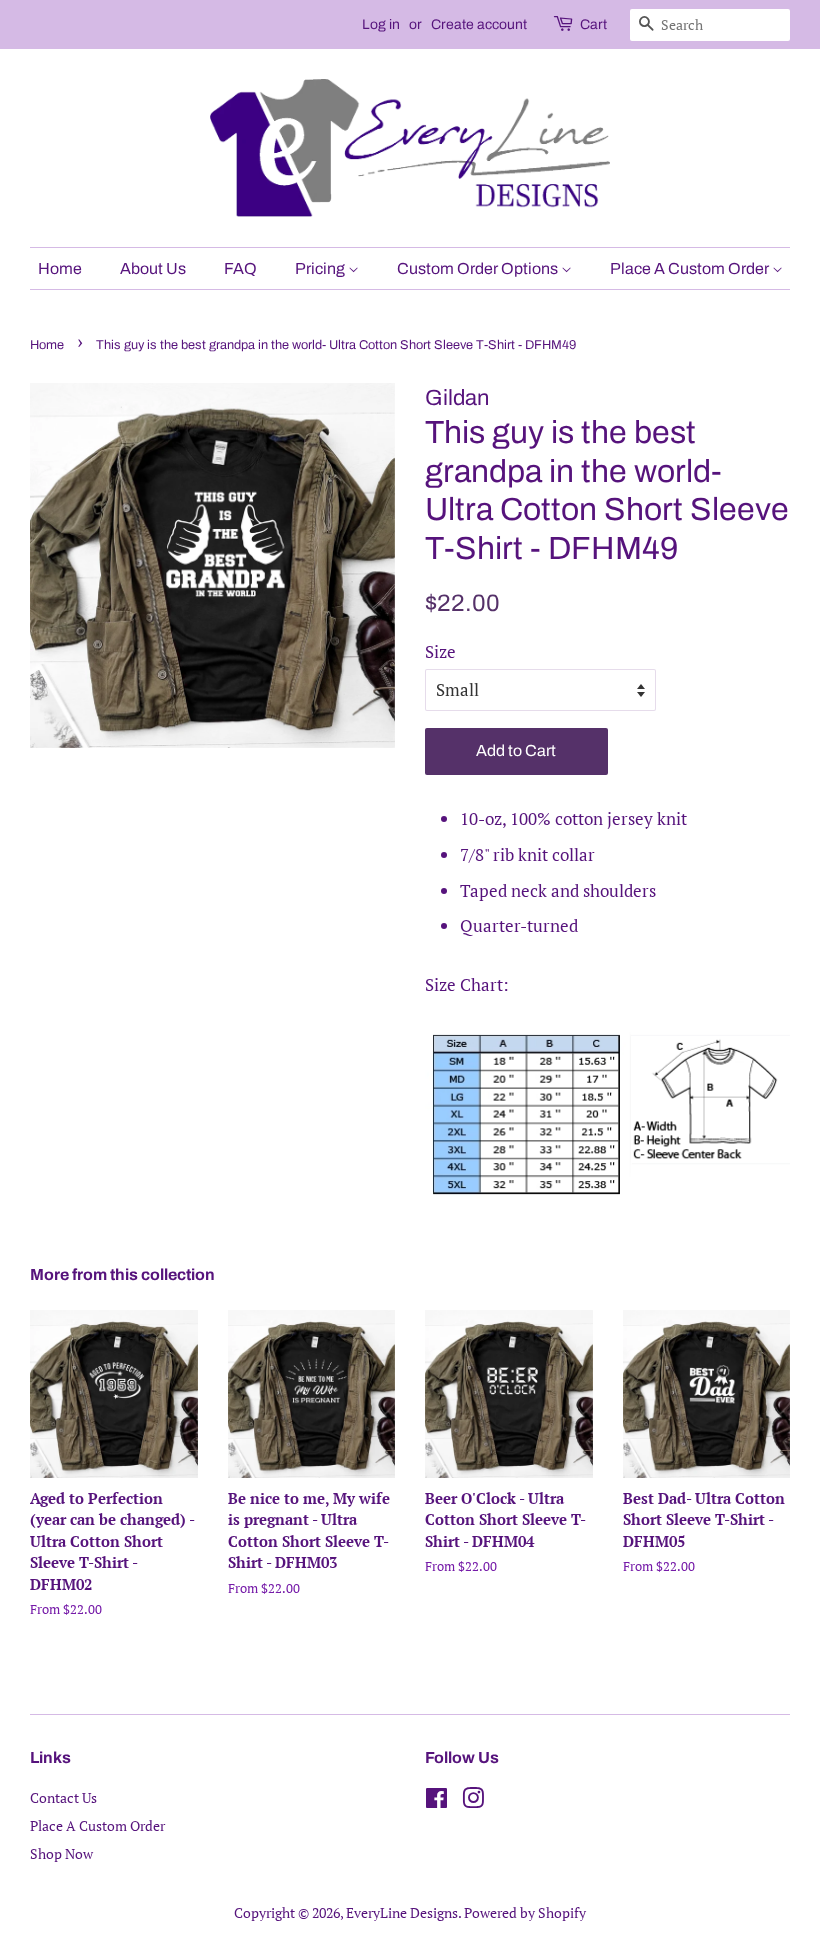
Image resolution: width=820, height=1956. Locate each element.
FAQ (240, 268)
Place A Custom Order (691, 268)
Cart (593, 24)
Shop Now (61, 1853)
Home (60, 268)
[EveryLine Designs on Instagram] (473, 1801)
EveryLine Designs (402, 1912)
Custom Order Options (479, 268)
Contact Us (63, 1797)
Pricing (321, 268)
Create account (479, 24)
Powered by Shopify (525, 1912)
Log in (381, 24)
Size (440, 651)
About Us (153, 268)
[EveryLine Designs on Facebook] (436, 1801)
